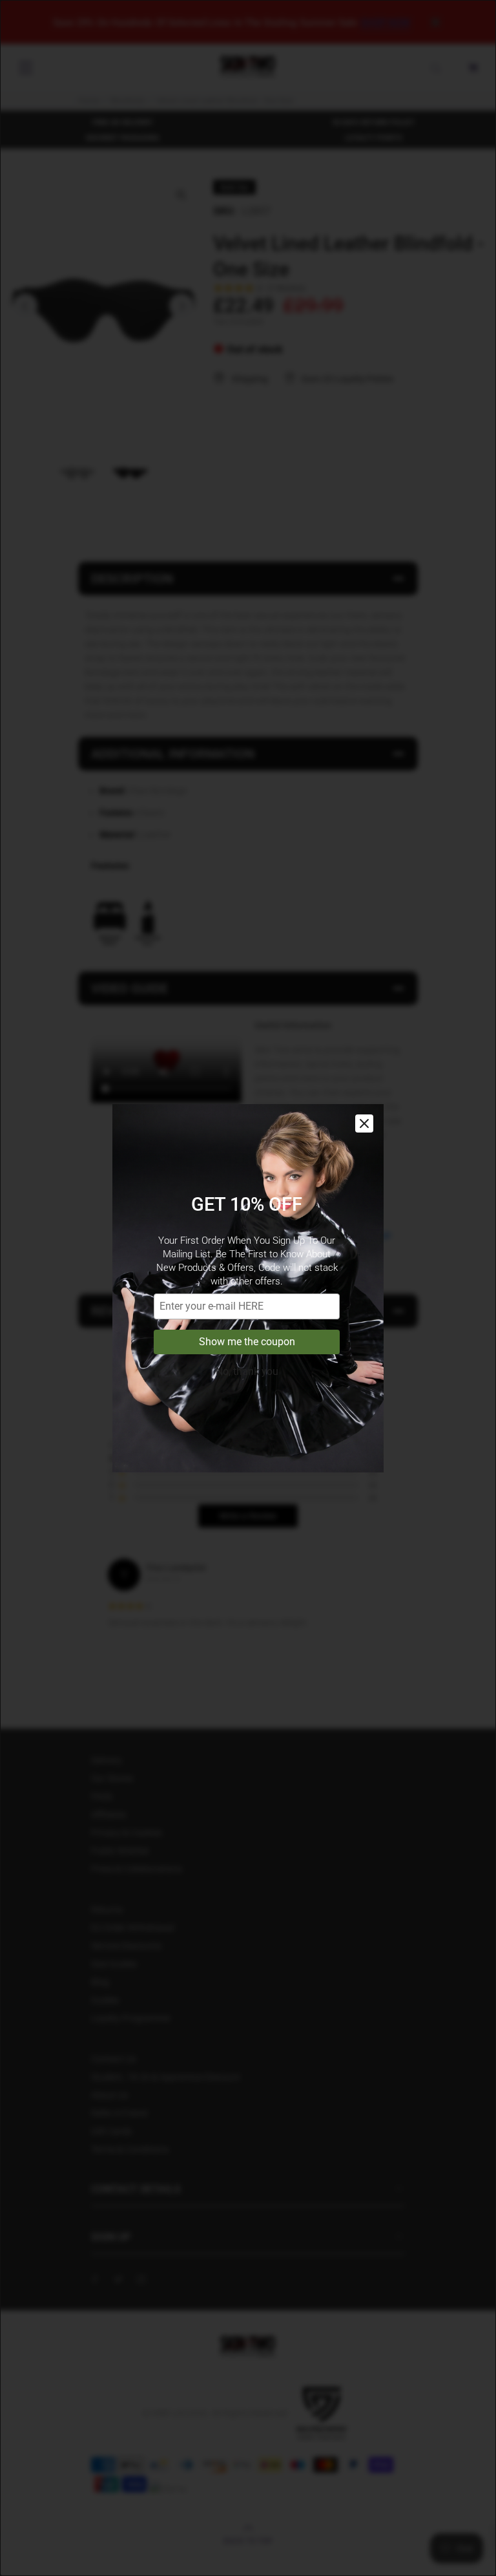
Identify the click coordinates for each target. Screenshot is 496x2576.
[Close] (364, 1123)
